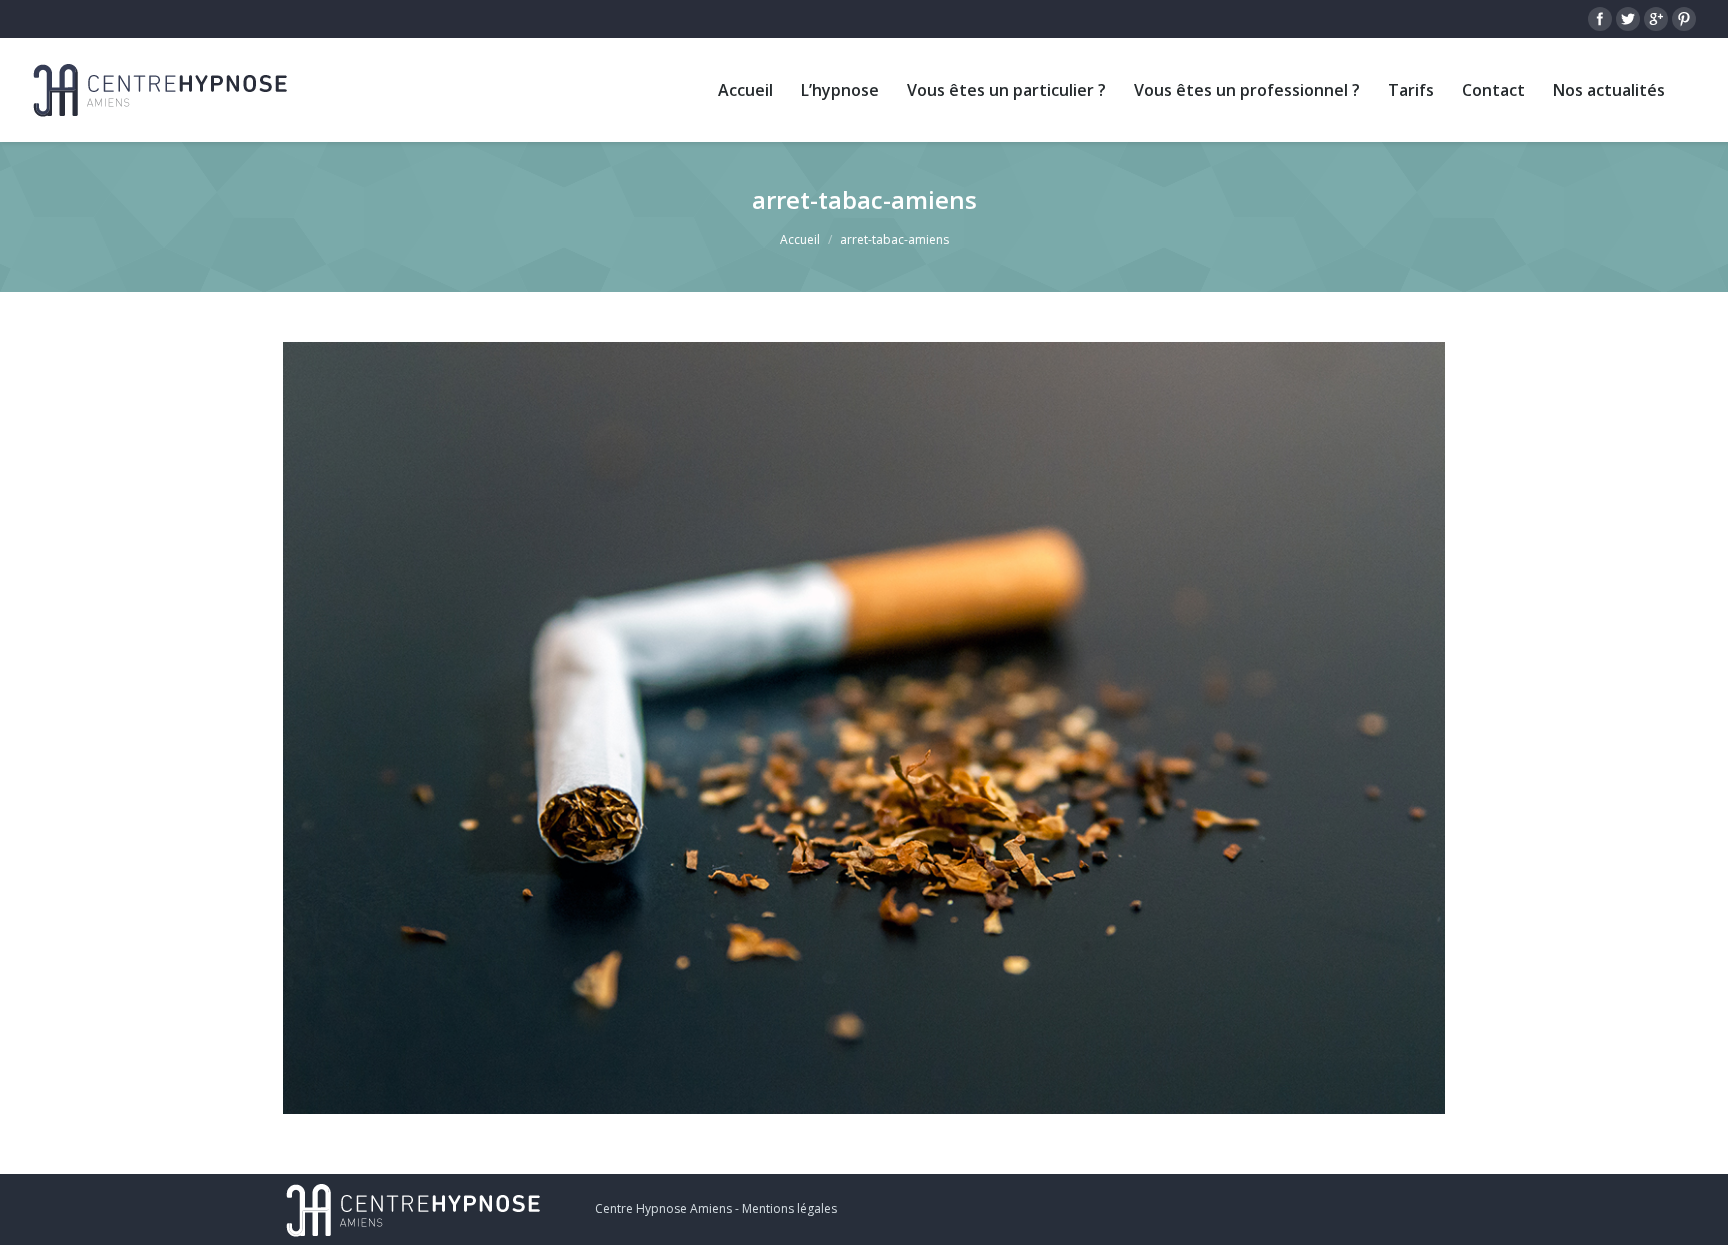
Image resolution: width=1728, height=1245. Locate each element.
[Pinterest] (1684, 19)
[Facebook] (1600, 19)
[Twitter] (1628, 19)
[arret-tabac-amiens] (864, 728)
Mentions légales (789, 1208)
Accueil (800, 239)
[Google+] (1656, 19)
